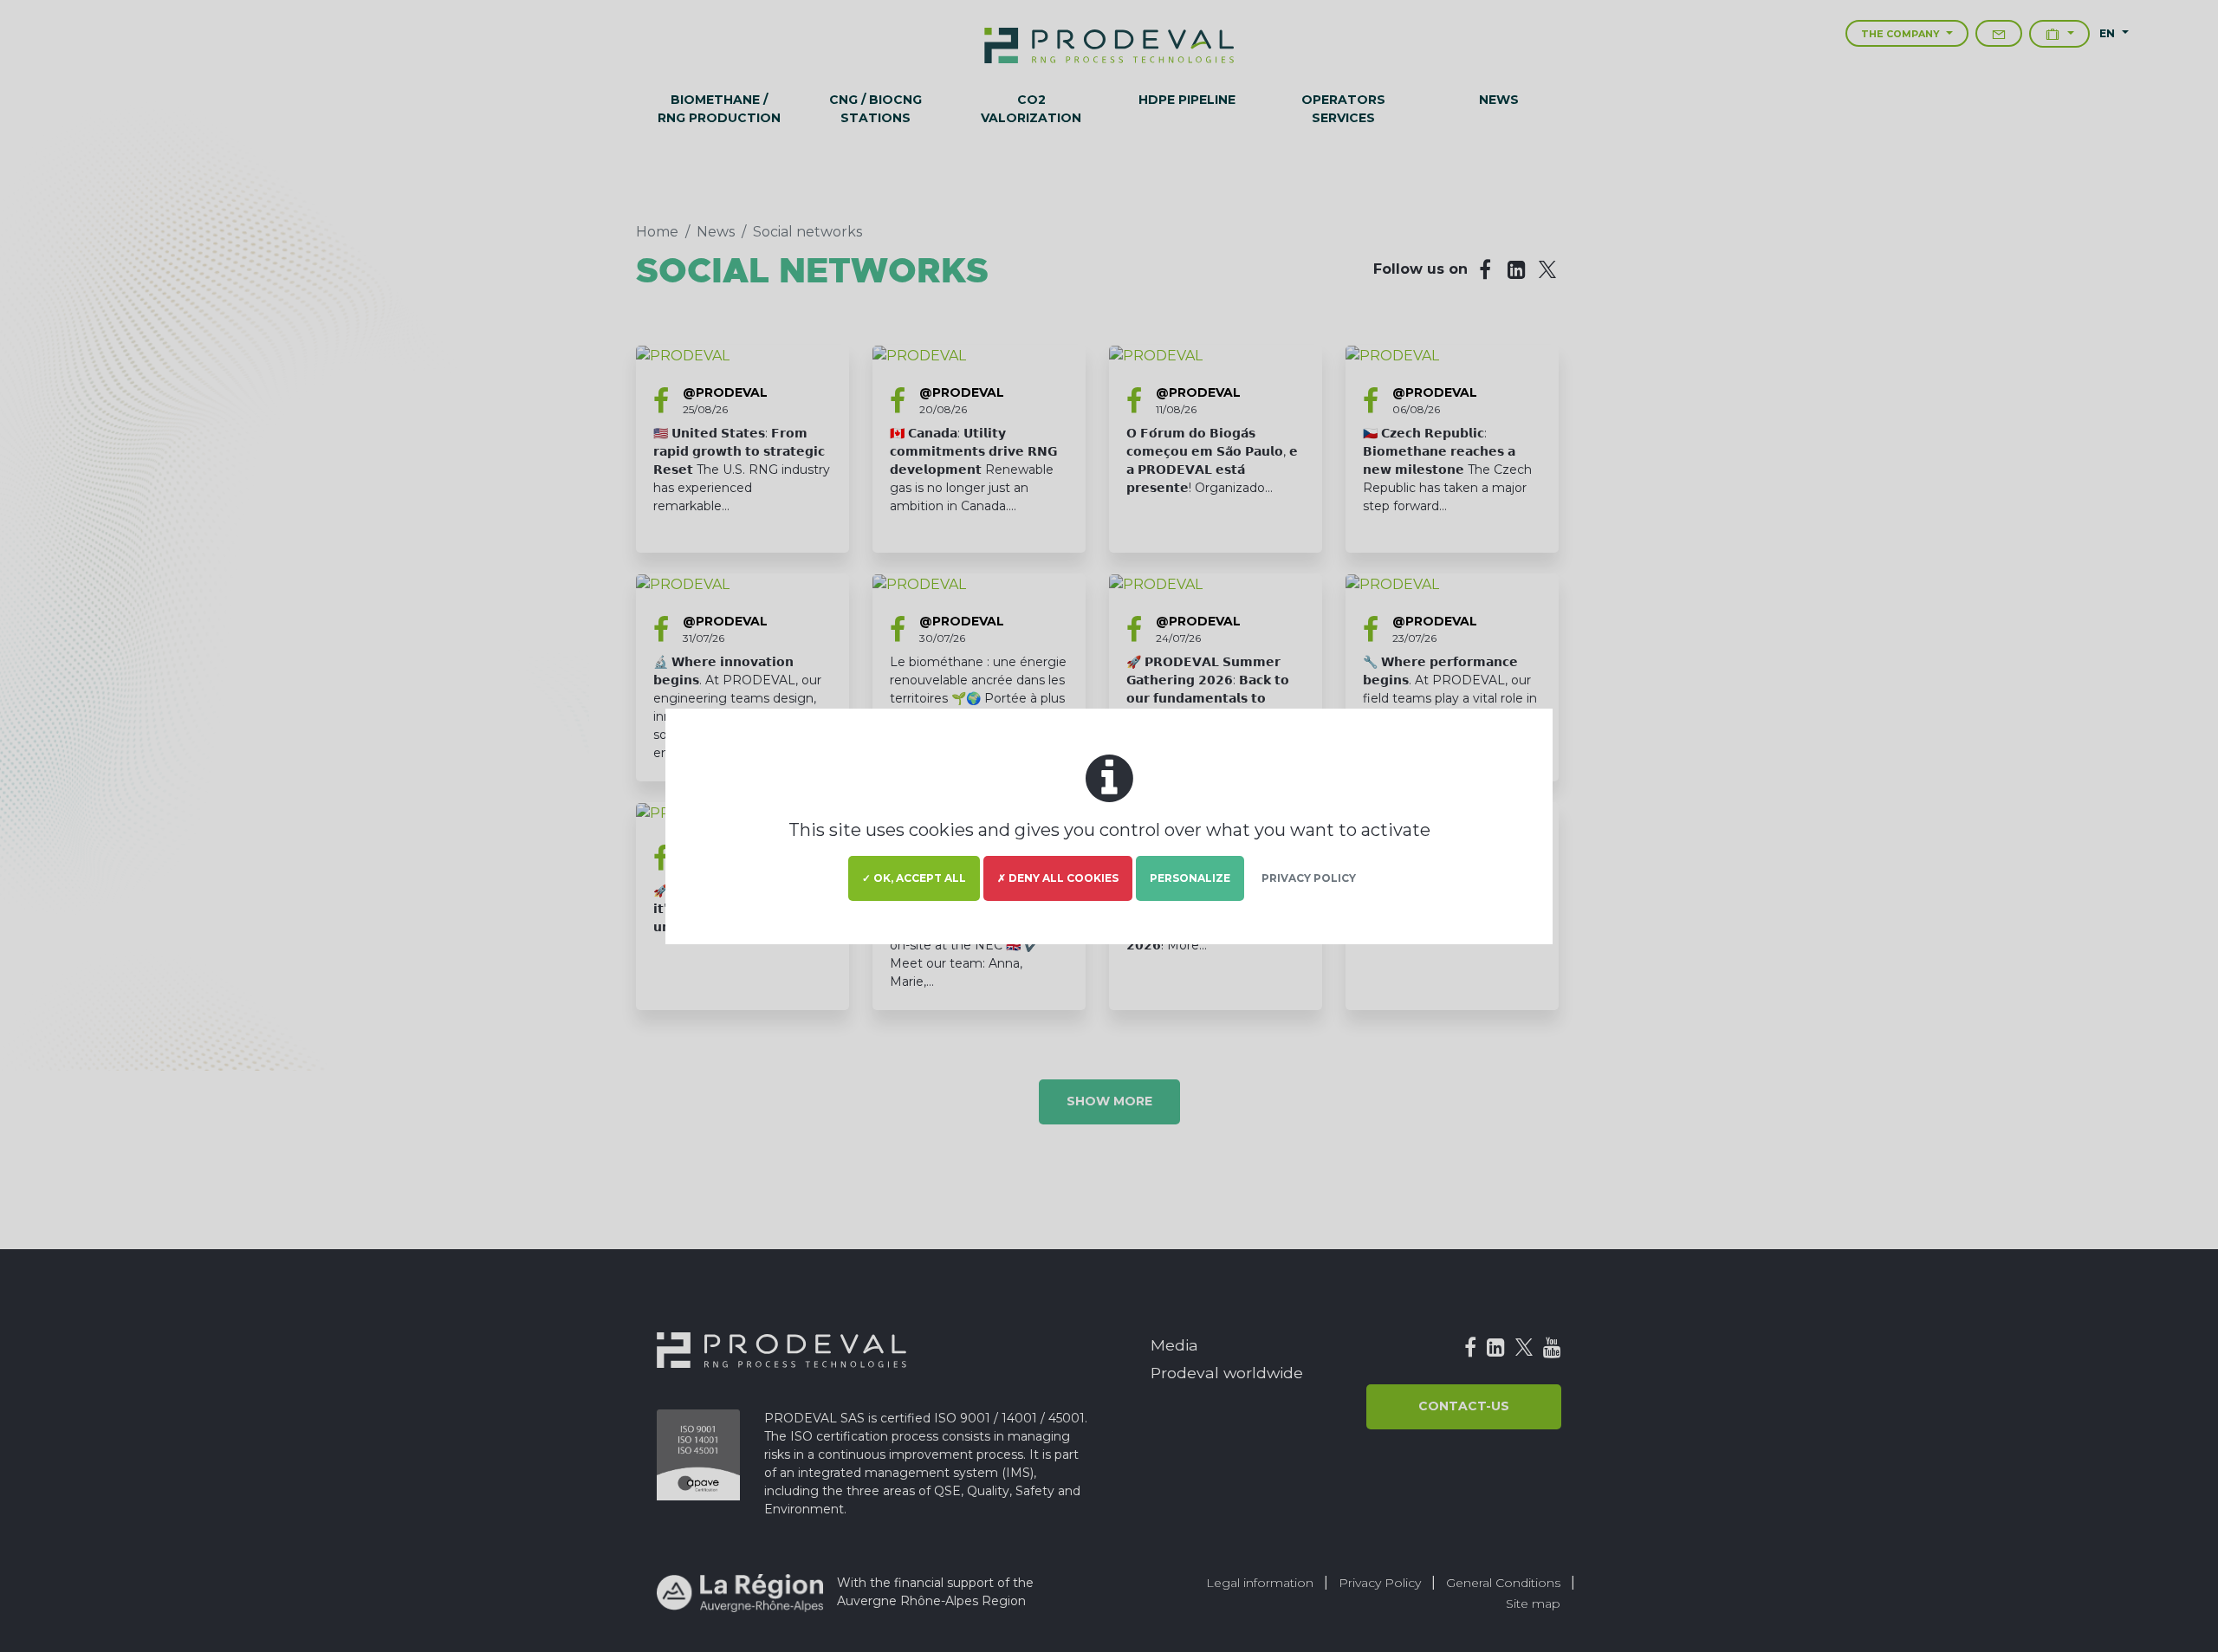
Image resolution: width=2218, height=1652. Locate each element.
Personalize (1190, 878)
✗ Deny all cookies (1058, 878)
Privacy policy (1309, 878)
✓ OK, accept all (914, 878)
